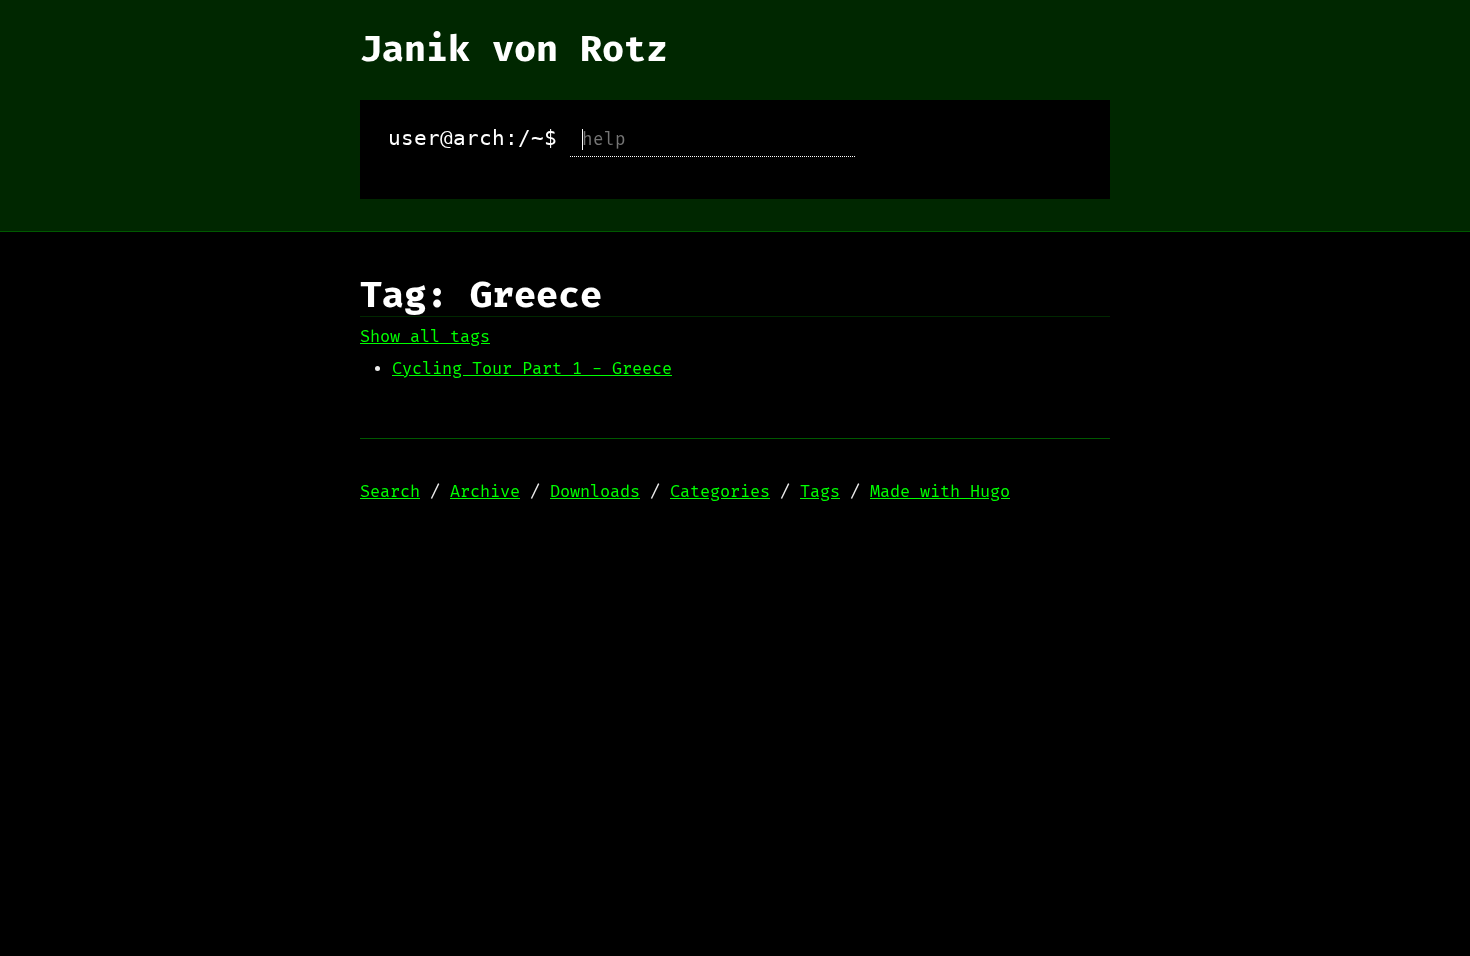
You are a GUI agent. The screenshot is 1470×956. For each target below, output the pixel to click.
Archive (485, 492)
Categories (720, 492)
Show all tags (425, 337)
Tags (820, 492)
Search (390, 492)
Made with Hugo (940, 492)
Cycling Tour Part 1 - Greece (532, 369)
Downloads (595, 492)
